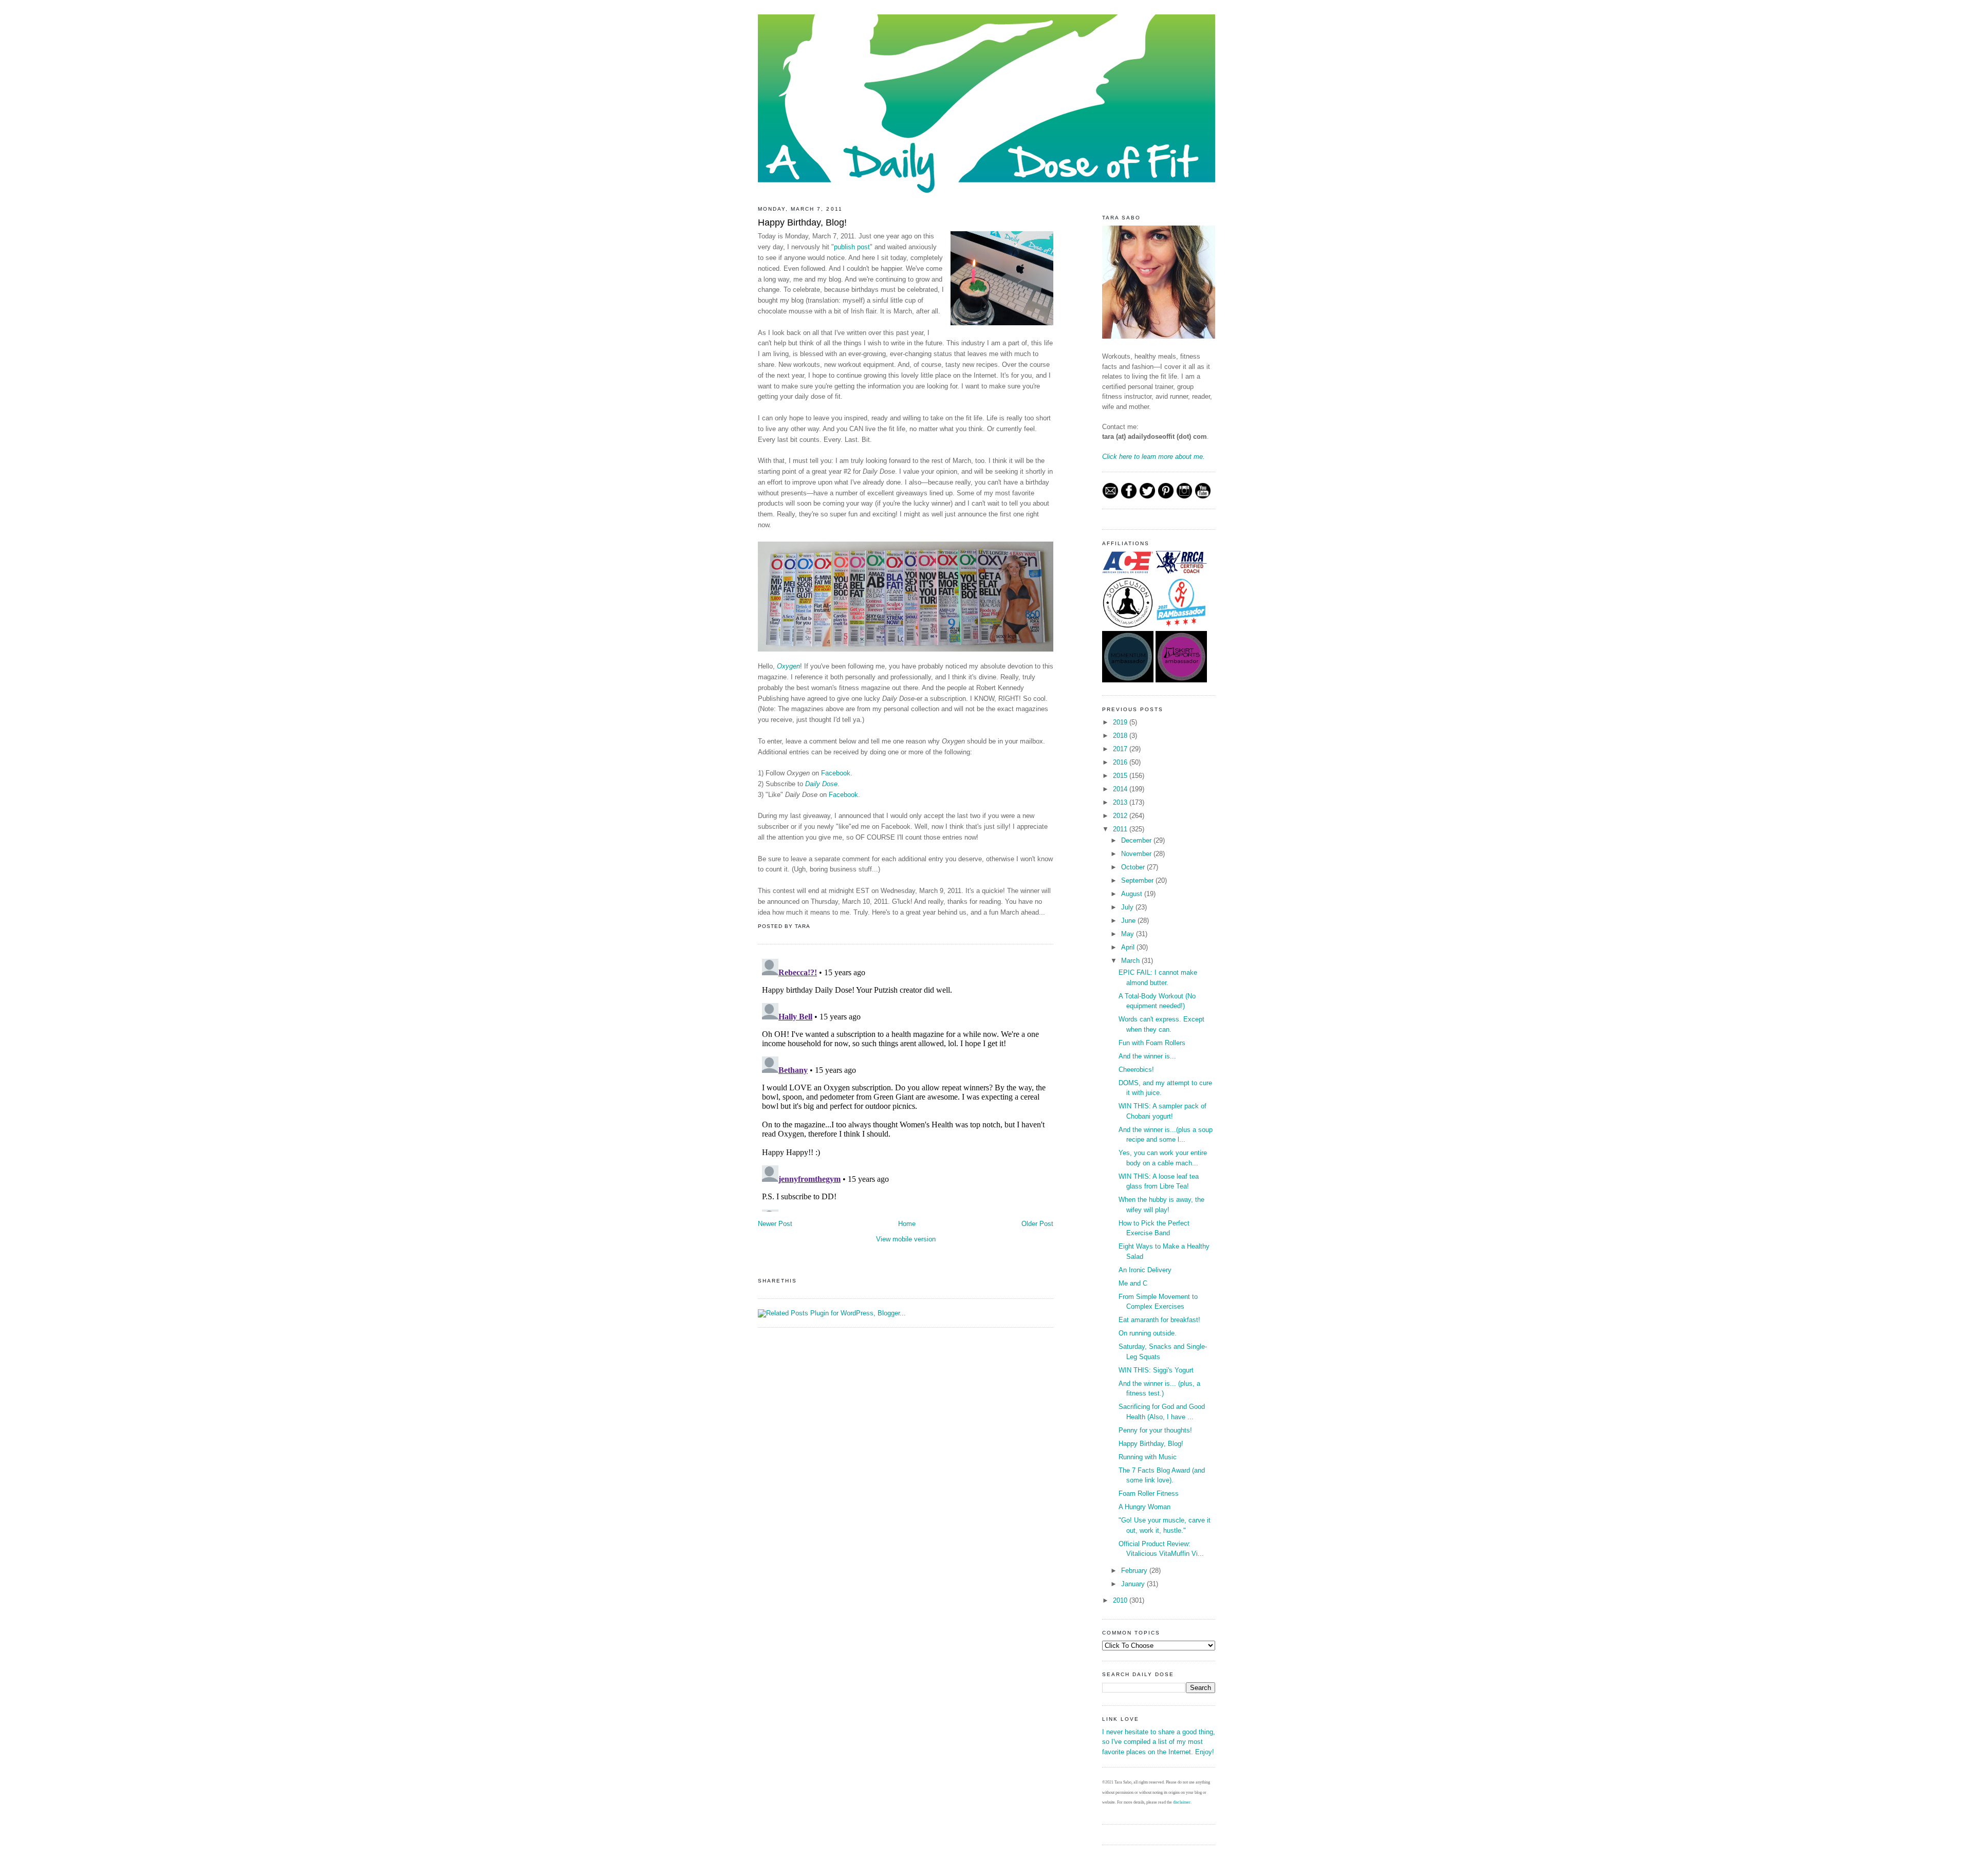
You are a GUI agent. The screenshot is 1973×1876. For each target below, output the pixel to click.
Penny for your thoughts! (1155, 1430)
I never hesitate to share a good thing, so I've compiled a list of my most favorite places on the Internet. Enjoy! (1159, 1742)
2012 (1121, 816)
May (1129, 934)
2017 (1121, 749)
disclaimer (1182, 1802)
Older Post (1037, 1224)
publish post (852, 247)
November (1137, 854)
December (1137, 840)
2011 (1121, 829)
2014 (1121, 789)
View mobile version (906, 1239)
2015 (1121, 776)
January (1134, 1584)
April (1129, 947)
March (1131, 961)
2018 (1121, 736)
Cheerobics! (1136, 1070)
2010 (1121, 1600)
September (1138, 880)
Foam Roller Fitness (1149, 1493)
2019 (1121, 722)
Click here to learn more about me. (1153, 457)
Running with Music (1148, 1457)
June (1129, 921)
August (1133, 894)
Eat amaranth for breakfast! (1159, 1320)
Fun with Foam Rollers (1152, 1043)
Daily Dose (821, 784)
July (1128, 907)
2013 (1121, 802)
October (1134, 867)
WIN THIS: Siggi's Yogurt (1156, 1370)
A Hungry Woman (1144, 1507)
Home (907, 1224)
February (1135, 1571)
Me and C (1133, 1283)
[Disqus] (906, 1083)
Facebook (836, 773)
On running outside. (1148, 1333)
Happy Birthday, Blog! (802, 222)
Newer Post (775, 1224)
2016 (1121, 762)
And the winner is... (1147, 1056)
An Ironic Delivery (1145, 1270)
